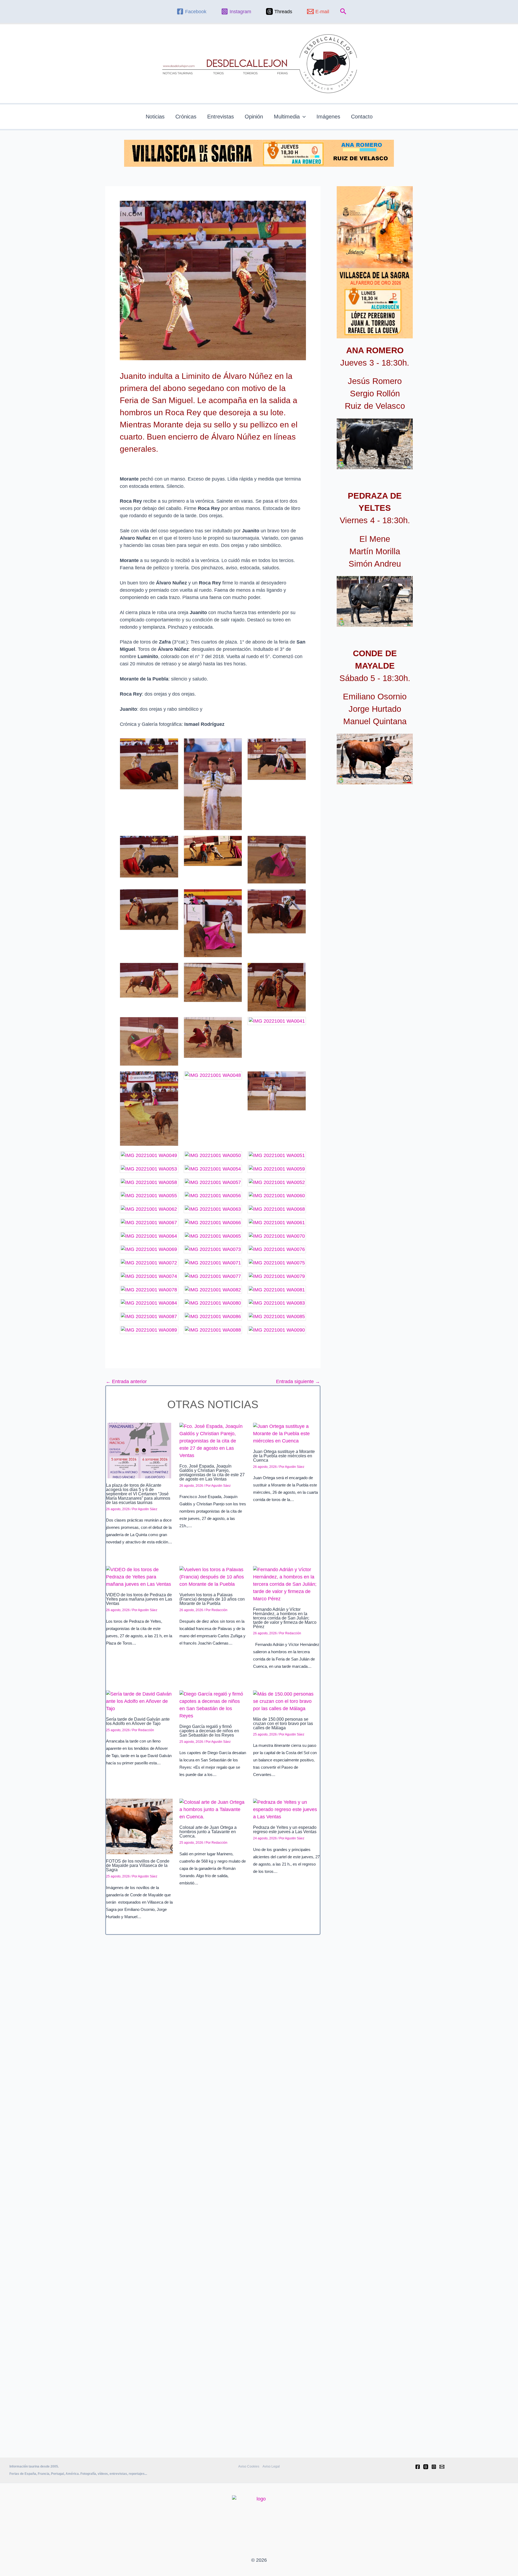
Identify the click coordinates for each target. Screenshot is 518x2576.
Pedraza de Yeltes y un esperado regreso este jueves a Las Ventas (285, 1830)
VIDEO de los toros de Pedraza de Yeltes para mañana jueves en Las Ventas (139, 1599)
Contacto (362, 117)
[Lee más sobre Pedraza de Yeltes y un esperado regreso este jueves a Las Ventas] (286, 1809)
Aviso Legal (271, 2466)
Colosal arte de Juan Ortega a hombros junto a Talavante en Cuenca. (208, 1832)
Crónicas (186, 117)
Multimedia (287, 117)
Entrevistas (221, 117)
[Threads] (426, 2467)
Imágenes (328, 117)
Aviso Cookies (249, 2466)
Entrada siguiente (298, 1381)
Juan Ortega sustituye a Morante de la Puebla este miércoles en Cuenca (284, 1456)
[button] (343, 12)
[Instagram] (434, 2467)
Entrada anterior (126, 1381)
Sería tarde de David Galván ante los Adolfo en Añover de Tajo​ (138, 1721)
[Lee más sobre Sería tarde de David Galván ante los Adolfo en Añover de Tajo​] (139, 1701)
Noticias (155, 117)
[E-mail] (442, 2467)
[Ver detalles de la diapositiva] (375, 444)
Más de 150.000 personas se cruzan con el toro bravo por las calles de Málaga (283, 1723)
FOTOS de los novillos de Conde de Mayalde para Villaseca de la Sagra (138, 1865)
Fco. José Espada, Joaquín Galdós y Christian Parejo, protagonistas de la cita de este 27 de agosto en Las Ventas (212, 1473)
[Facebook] (418, 2467)
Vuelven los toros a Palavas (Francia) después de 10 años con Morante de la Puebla (212, 1599)
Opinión (254, 117)
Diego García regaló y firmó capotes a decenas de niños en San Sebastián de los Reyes (209, 1731)
